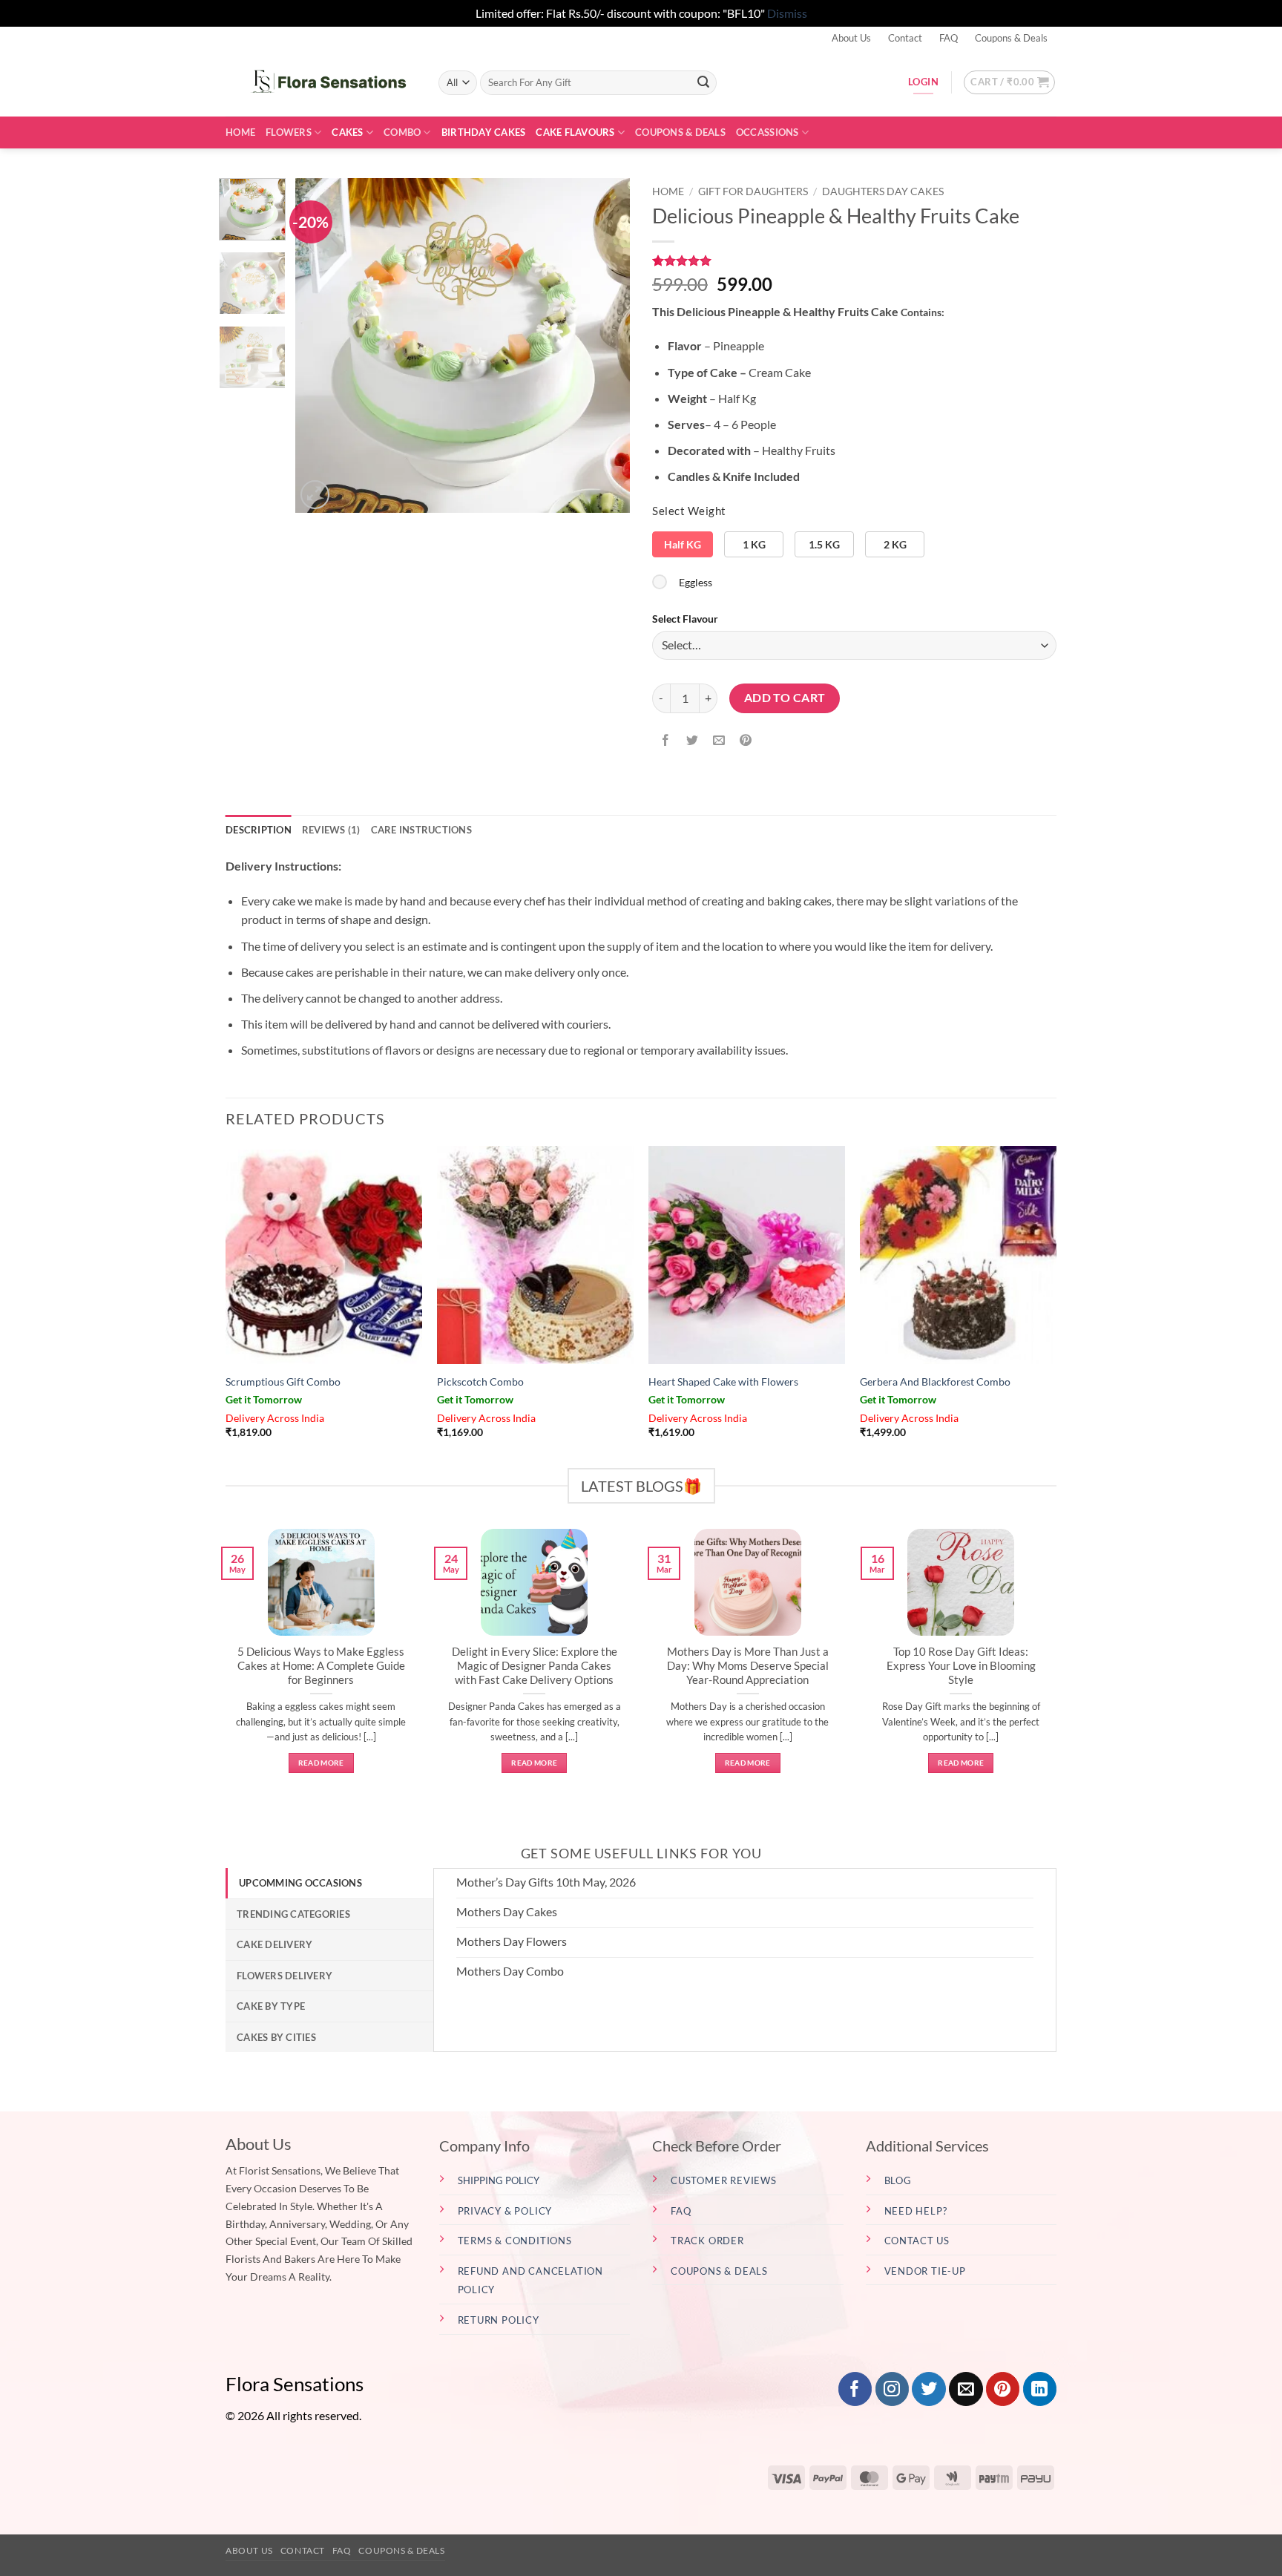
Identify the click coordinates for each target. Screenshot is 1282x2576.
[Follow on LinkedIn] (1040, 2389)
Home (240, 132)
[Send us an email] (966, 2389)
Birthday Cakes (484, 132)
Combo (402, 132)
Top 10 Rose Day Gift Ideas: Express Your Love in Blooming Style (961, 1665)
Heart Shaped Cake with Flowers (723, 1382)
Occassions (767, 132)
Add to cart (785, 698)
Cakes (347, 132)
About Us (851, 38)
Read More (321, 1763)
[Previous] (320, 345)
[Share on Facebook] (666, 741)
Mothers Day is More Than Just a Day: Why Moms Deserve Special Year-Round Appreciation (748, 1665)
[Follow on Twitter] (928, 2389)
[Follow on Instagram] (892, 2389)
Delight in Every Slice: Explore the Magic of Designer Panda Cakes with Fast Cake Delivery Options (535, 1665)
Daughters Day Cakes (883, 191)
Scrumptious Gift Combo (283, 1382)
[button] (1009, 82)
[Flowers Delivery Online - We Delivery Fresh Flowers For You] (321, 82)
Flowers (289, 132)
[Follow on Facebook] (855, 2389)
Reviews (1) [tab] (331, 830)
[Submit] (703, 82)
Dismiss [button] (787, 13)
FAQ (949, 38)
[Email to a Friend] (719, 741)
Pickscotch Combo (480, 1382)
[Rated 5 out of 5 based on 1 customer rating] (854, 260)
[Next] (605, 345)
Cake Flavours (575, 132)
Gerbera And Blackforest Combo (935, 1382)
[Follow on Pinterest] (1003, 2389)
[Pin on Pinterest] (746, 741)
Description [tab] (259, 830)
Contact (905, 38)
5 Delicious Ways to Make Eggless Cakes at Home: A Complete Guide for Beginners (321, 1665)
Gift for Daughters (753, 191)
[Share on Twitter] (693, 741)
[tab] (329, 1883)
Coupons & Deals (1011, 38)
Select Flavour (685, 619)
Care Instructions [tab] (421, 830)
